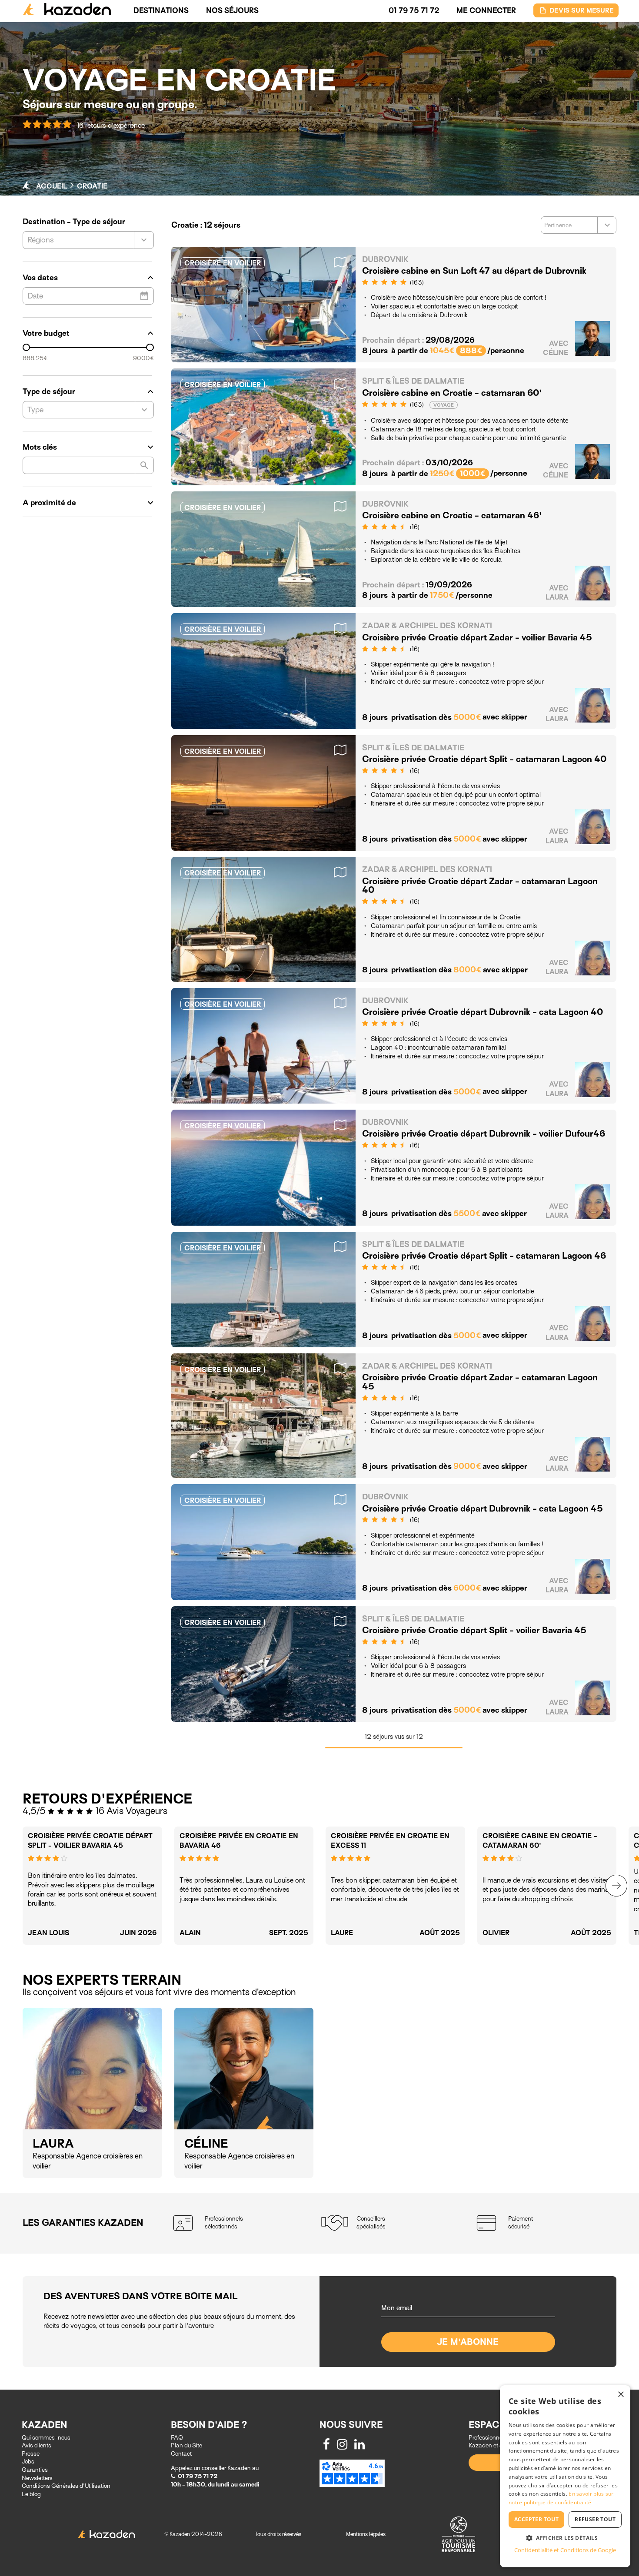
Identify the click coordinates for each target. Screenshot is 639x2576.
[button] (565, 2538)
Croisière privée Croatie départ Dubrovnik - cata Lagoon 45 (483, 1509)
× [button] (621, 2395)
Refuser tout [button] (595, 2519)
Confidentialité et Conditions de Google (565, 2550)
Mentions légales (366, 2534)
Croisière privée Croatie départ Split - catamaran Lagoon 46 (484, 1256)
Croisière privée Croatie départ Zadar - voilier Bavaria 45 (477, 638)
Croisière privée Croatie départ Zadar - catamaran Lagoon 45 (480, 1382)
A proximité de (88, 503)
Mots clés (88, 447)
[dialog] (565, 2476)
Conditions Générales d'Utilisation (66, 2486)
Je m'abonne (468, 2342)
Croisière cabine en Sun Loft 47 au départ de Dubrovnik (474, 271)
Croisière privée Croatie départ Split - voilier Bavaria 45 (474, 1630)
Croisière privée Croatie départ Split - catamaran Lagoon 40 (484, 759)
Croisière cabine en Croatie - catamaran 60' (452, 393)
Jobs (28, 2462)
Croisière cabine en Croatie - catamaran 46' (452, 516)
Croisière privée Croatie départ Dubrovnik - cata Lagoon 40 (483, 1012)
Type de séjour (88, 391)
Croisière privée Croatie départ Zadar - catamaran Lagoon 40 (480, 886)
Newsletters (37, 2478)
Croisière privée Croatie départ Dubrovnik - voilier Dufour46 (484, 1134)
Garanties (35, 2470)
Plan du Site (186, 2445)
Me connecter (486, 11)
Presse (31, 2454)
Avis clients (37, 2445)
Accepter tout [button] (536, 2519)
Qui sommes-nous (46, 2438)
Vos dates (88, 278)
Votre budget (88, 333)
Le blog (31, 2494)
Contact (181, 2454)
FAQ (177, 2438)
